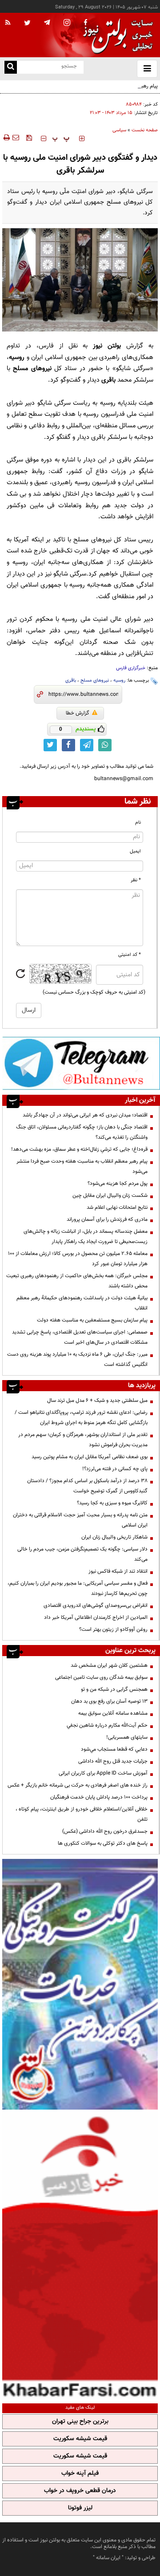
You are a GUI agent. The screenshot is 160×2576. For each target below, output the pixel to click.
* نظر (136, 880)
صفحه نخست (145, 130)
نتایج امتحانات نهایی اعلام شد (117, 1207)
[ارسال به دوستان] (16, 138)
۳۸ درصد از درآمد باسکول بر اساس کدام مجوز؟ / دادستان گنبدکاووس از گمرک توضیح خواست (87, 1486)
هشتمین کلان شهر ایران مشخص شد (109, 1665)
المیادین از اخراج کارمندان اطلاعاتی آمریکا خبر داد (96, 1617)
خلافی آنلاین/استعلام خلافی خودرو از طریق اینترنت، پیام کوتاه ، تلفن (82, 1814)
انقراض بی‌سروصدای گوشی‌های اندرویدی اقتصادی (95, 1606)
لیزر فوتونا (80, 2508)
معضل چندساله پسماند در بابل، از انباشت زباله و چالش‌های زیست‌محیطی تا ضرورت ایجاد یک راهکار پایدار (86, 1237)
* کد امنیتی (130, 955)
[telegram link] (87, 745)
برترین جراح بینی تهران (80, 2422)
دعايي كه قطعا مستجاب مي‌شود (114, 1749)
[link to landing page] (116, 35)
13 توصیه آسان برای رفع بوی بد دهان (109, 1701)
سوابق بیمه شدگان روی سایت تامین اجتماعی (101, 1677)
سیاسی (119, 130)
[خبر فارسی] (80, 2255)
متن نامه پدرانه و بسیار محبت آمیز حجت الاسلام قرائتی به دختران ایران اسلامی (80, 1520)
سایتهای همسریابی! (127, 1737)
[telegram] (47, 22)
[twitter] (27, 24)
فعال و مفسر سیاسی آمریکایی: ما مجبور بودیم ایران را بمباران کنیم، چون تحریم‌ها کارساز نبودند (78, 1588)
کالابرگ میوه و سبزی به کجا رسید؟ (112, 1503)
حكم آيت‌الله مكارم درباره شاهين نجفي (107, 1725)
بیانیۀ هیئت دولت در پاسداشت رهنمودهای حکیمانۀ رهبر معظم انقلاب (82, 1303)
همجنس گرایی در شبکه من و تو (114, 1689)
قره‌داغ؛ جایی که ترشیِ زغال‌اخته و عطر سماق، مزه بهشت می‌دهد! (79, 1149)
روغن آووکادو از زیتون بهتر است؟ (113, 1629)
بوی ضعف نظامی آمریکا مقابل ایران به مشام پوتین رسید (90, 1457)
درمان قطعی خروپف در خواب (80, 2491)
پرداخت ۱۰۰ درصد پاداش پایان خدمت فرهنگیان (99, 1797)
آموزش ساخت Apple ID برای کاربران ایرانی (103, 1773)
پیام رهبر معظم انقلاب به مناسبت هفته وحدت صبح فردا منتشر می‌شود (82, 1166)
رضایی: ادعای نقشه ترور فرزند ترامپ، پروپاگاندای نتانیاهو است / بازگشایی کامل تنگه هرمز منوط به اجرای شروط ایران (81, 1418)
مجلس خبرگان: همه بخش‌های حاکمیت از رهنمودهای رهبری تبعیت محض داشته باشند (77, 1281)
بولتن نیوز (107, 346)
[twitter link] (50, 745)
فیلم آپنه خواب (80, 2473)
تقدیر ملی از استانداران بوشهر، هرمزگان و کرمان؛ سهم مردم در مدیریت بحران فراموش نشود (83, 1440)
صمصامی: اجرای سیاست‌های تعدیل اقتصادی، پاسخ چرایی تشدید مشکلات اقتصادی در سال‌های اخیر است (80, 1337)
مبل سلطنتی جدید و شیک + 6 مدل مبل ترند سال (97, 1400)
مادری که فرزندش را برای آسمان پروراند (107, 1219)
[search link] (11, 67)
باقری (71, 680)
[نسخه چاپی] (6, 138)
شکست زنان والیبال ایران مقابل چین (110, 1195)
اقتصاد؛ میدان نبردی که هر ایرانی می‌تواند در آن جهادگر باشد (85, 1115)
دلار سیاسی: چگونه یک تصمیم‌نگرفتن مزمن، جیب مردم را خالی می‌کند (82, 1554)
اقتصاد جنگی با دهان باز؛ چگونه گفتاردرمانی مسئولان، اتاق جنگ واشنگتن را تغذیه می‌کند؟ (82, 1132)
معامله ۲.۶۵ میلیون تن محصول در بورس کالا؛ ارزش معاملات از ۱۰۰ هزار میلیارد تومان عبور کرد (78, 1259)
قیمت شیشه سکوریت (80, 2439)
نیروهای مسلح (95, 680)
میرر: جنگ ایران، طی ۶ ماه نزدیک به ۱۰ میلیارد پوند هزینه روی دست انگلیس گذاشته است (77, 1359)
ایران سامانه (108, 2558)
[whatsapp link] (105, 745)
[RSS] (8, 23)
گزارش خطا (78, 713)
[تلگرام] (81, 1063)
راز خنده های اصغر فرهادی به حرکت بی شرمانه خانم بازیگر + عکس (78, 1785)
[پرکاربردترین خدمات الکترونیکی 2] (80, 1984)
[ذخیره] (29, 138)
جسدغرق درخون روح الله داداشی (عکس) (105, 1831)
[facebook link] (68, 745)
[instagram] (67, 23)
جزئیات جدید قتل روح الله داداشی (113, 1761)
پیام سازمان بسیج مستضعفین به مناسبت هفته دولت (92, 1320)
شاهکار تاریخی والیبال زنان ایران (114, 1537)
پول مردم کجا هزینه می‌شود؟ (118, 1183)
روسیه (119, 680)
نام (138, 823)
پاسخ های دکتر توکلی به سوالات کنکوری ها (103, 1843)
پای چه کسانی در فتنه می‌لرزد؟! (115, 1469)
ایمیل (135, 851)
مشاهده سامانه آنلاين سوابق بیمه (113, 1713)
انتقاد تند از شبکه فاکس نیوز (118, 1571)
